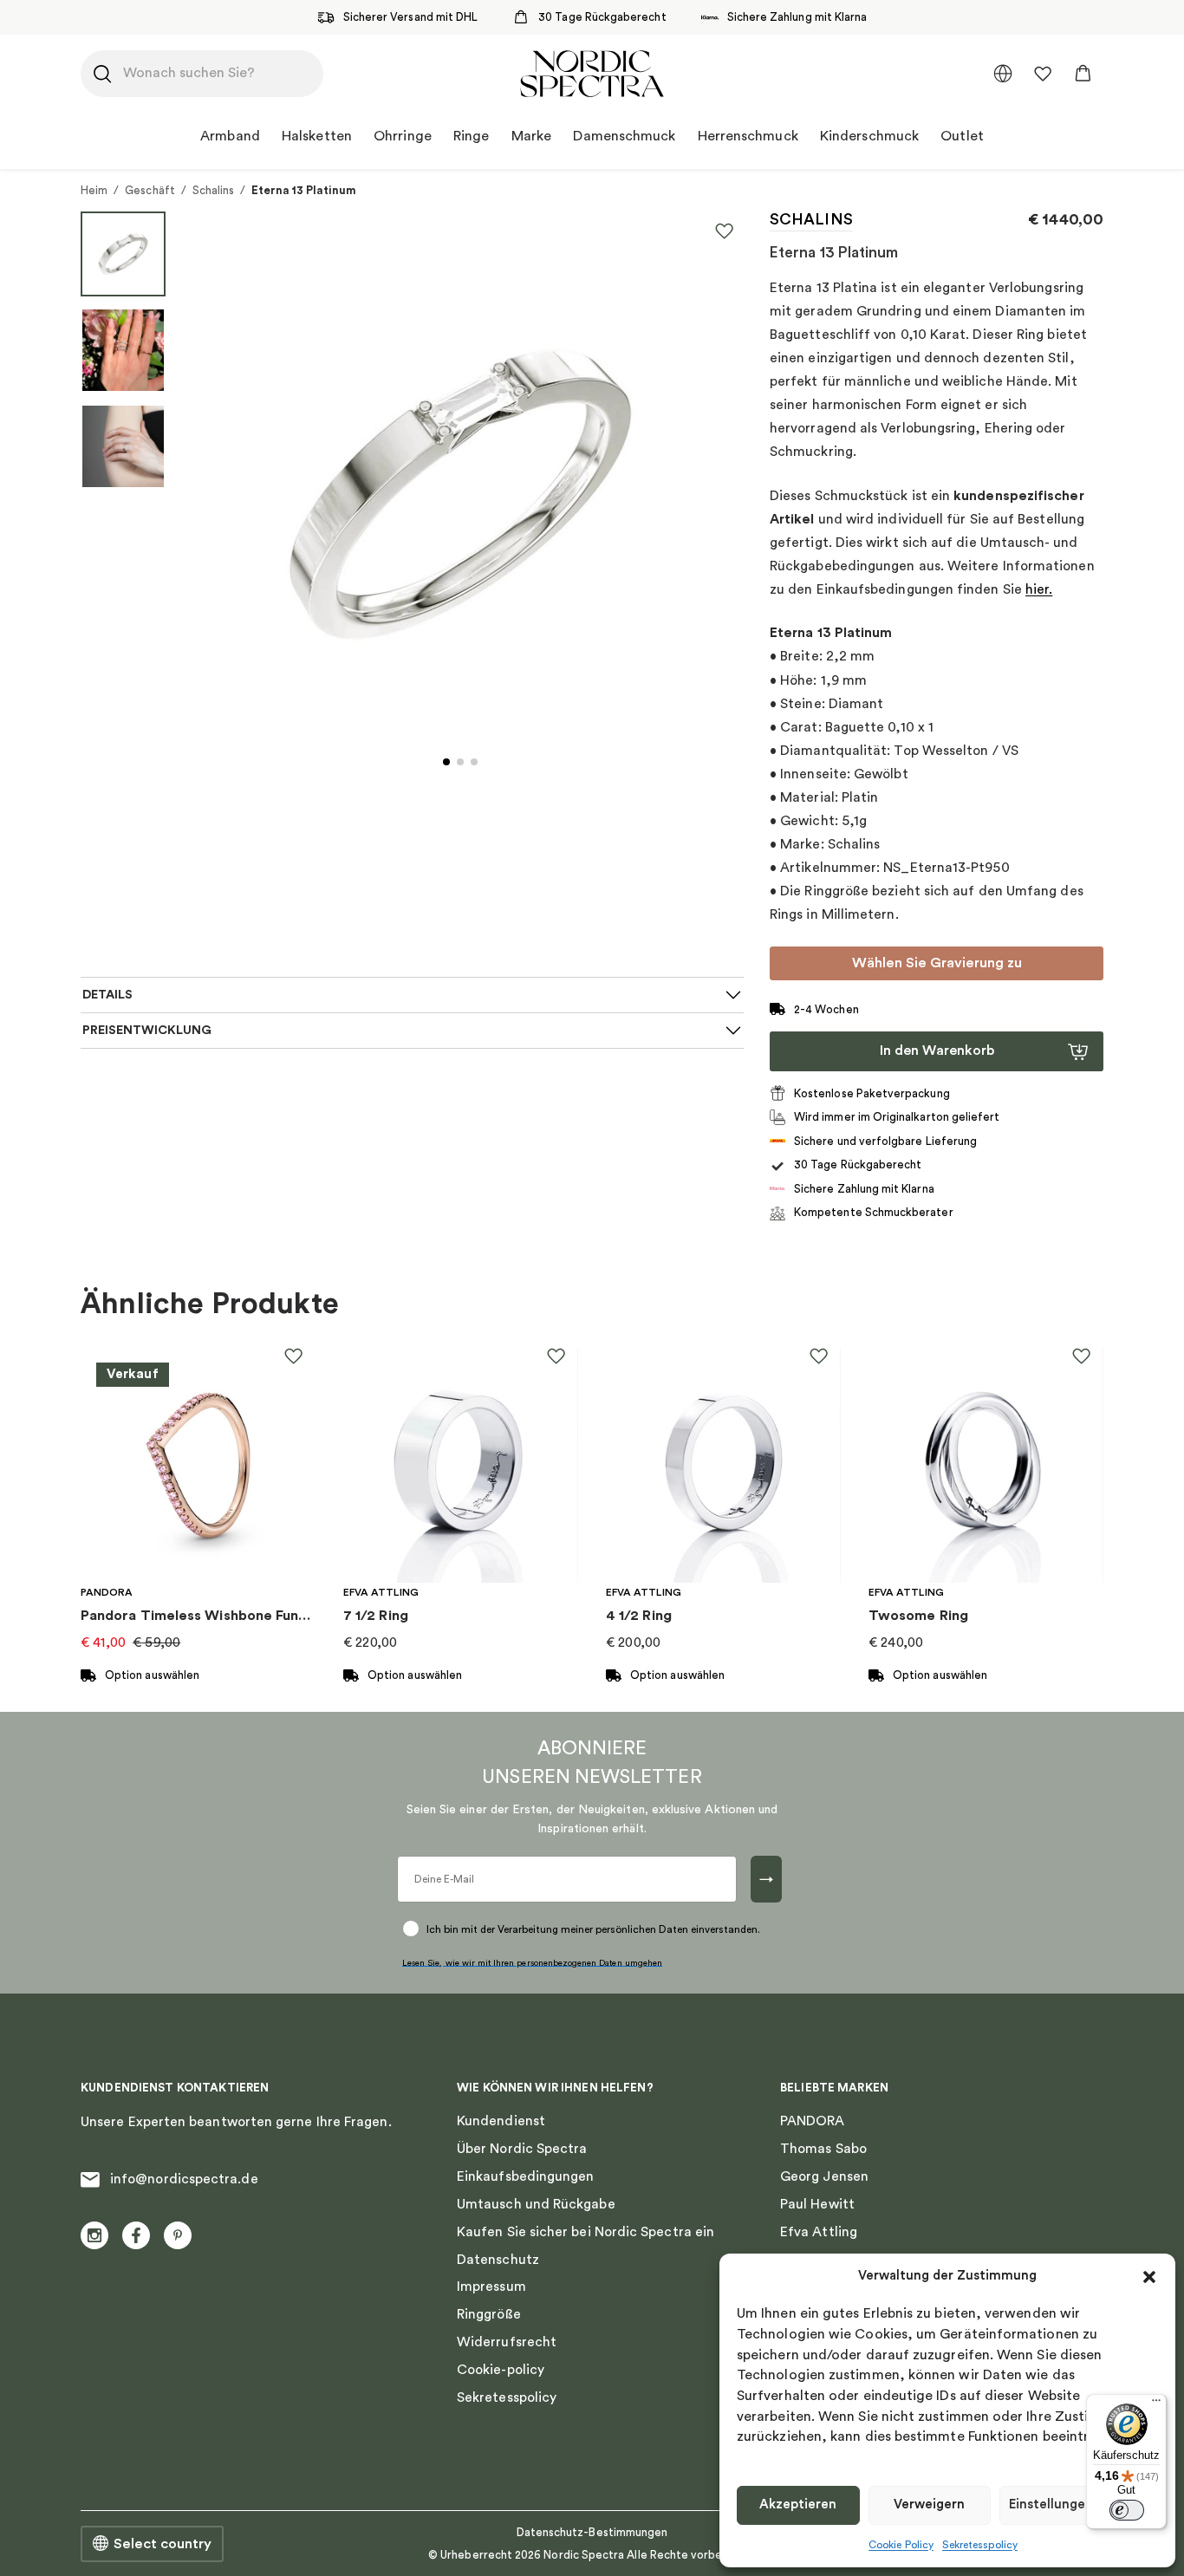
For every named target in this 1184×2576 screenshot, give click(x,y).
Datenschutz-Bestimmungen (592, 2532)
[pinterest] (178, 2235)
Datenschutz (498, 2260)
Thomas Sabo (823, 2149)
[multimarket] (1003, 74)
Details (107, 995)
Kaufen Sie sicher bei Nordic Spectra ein (585, 2232)
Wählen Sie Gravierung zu (937, 963)
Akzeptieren (798, 2504)
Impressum (491, 2287)
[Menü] (1156, 2404)
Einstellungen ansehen (1079, 2504)
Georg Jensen (824, 2176)
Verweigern (929, 2504)
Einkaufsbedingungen (525, 2176)
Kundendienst (501, 2121)
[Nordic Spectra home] (592, 74)
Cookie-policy (501, 2370)
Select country (163, 2544)
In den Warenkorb (937, 1051)
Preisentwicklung (147, 1030)
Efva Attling (819, 2232)
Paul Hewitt (817, 2204)
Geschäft (150, 190)
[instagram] (94, 2235)
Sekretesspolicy (980, 2545)
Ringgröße (489, 2314)
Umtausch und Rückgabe (536, 2204)
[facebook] (136, 2235)
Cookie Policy (901, 2545)
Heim (94, 190)
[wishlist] (1043, 74)
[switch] (1127, 2510)
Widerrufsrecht (507, 2342)
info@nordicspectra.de (184, 2179)
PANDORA (813, 2121)
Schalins (214, 190)
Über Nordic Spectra (522, 2149)
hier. (1039, 589)
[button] (1149, 2277)
